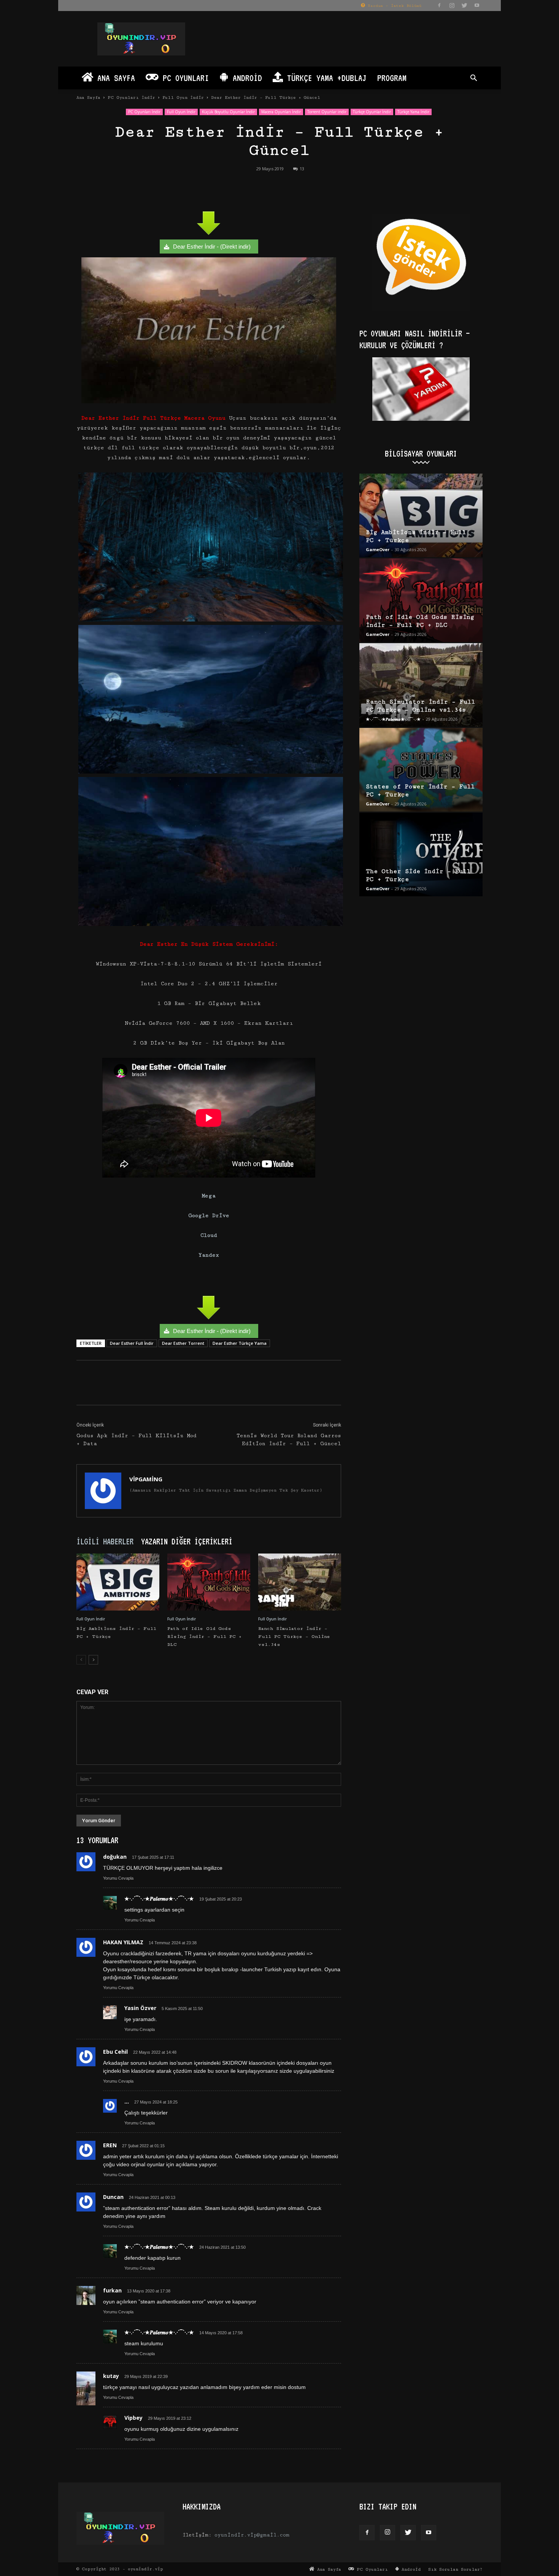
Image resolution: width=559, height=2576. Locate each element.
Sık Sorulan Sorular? (455, 2569)
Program (392, 78)
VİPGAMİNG (146, 1479)
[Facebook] (439, 5)
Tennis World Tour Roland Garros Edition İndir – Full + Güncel (289, 1440)
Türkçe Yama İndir (413, 112)
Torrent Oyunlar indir (327, 112)
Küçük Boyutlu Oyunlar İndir (228, 112)
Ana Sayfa (114, 78)
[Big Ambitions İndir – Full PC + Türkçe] (118, 1582)
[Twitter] (464, 5)
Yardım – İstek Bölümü (393, 6)
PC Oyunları (184, 78)
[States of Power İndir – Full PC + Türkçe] (421, 770)
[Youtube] (477, 5)
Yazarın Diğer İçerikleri (187, 1541)
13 (302, 169)
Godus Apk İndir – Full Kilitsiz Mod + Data (137, 1440)
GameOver (378, 549)
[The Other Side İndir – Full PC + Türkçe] (421, 854)
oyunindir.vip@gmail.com (252, 2535)
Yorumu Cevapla (118, 1878)
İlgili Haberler (105, 1541)
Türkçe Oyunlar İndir (372, 112)
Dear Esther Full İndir (132, 1343)
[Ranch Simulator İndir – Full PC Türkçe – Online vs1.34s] (300, 1582)
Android (245, 78)
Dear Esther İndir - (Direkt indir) (212, 247)
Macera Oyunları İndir (281, 112)
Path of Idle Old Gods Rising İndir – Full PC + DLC (205, 1637)
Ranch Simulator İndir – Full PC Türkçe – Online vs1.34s (294, 1637)
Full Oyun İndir (183, 97)
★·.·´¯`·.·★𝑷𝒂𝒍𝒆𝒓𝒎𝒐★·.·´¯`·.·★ (393, 719)
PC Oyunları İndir (131, 97)
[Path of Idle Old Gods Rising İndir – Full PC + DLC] (209, 1582)
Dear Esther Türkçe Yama (240, 1343)
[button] (473, 79)
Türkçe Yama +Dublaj (325, 78)
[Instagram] (452, 5)
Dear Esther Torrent (183, 1343)
